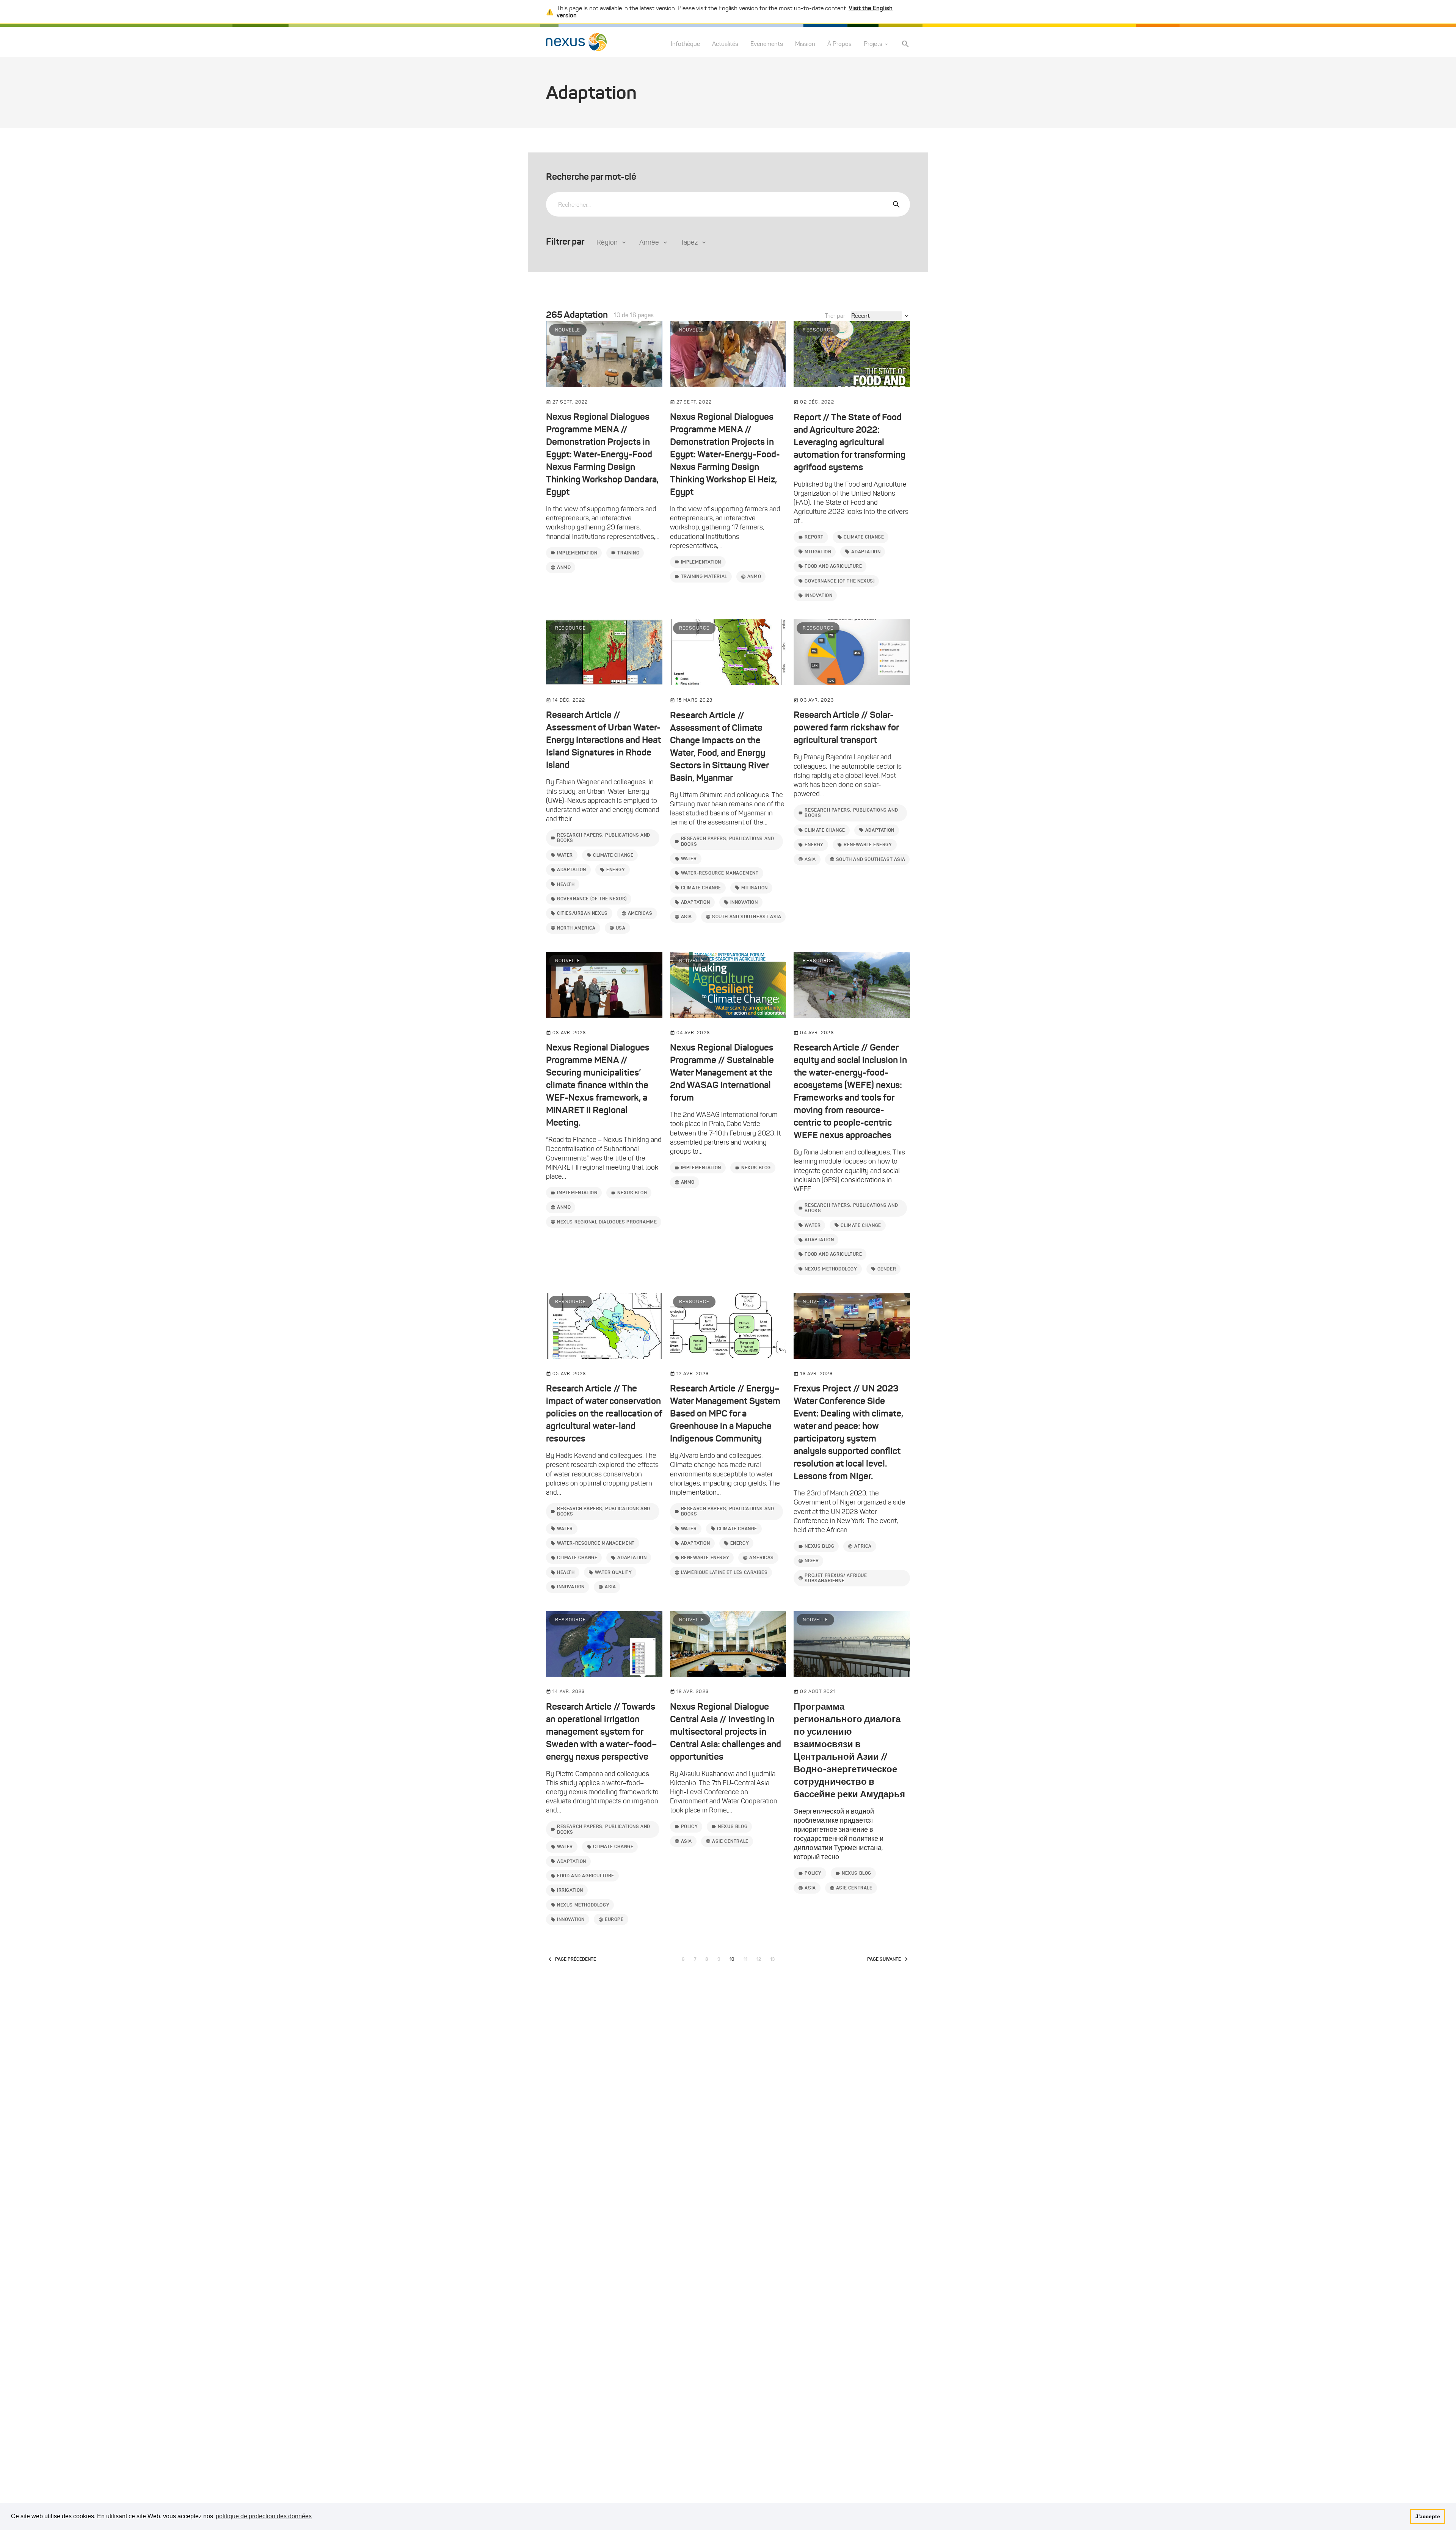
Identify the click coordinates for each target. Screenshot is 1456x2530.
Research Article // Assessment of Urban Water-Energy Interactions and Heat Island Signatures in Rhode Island (603, 740)
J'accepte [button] (1428, 2516)
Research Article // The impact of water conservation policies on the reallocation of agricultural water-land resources (604, 1413)
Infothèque (685, 44)
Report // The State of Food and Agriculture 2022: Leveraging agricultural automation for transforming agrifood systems (850, 442)
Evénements (767, 44)
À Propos (839, 44)
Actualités (725, 44)
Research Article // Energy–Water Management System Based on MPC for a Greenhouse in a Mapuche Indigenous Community (725, 1413)
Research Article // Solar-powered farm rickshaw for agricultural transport (846, 727)
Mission (805, 44)
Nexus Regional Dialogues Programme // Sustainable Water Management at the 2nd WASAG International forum (722, 1073)
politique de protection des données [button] (264, 2516)
